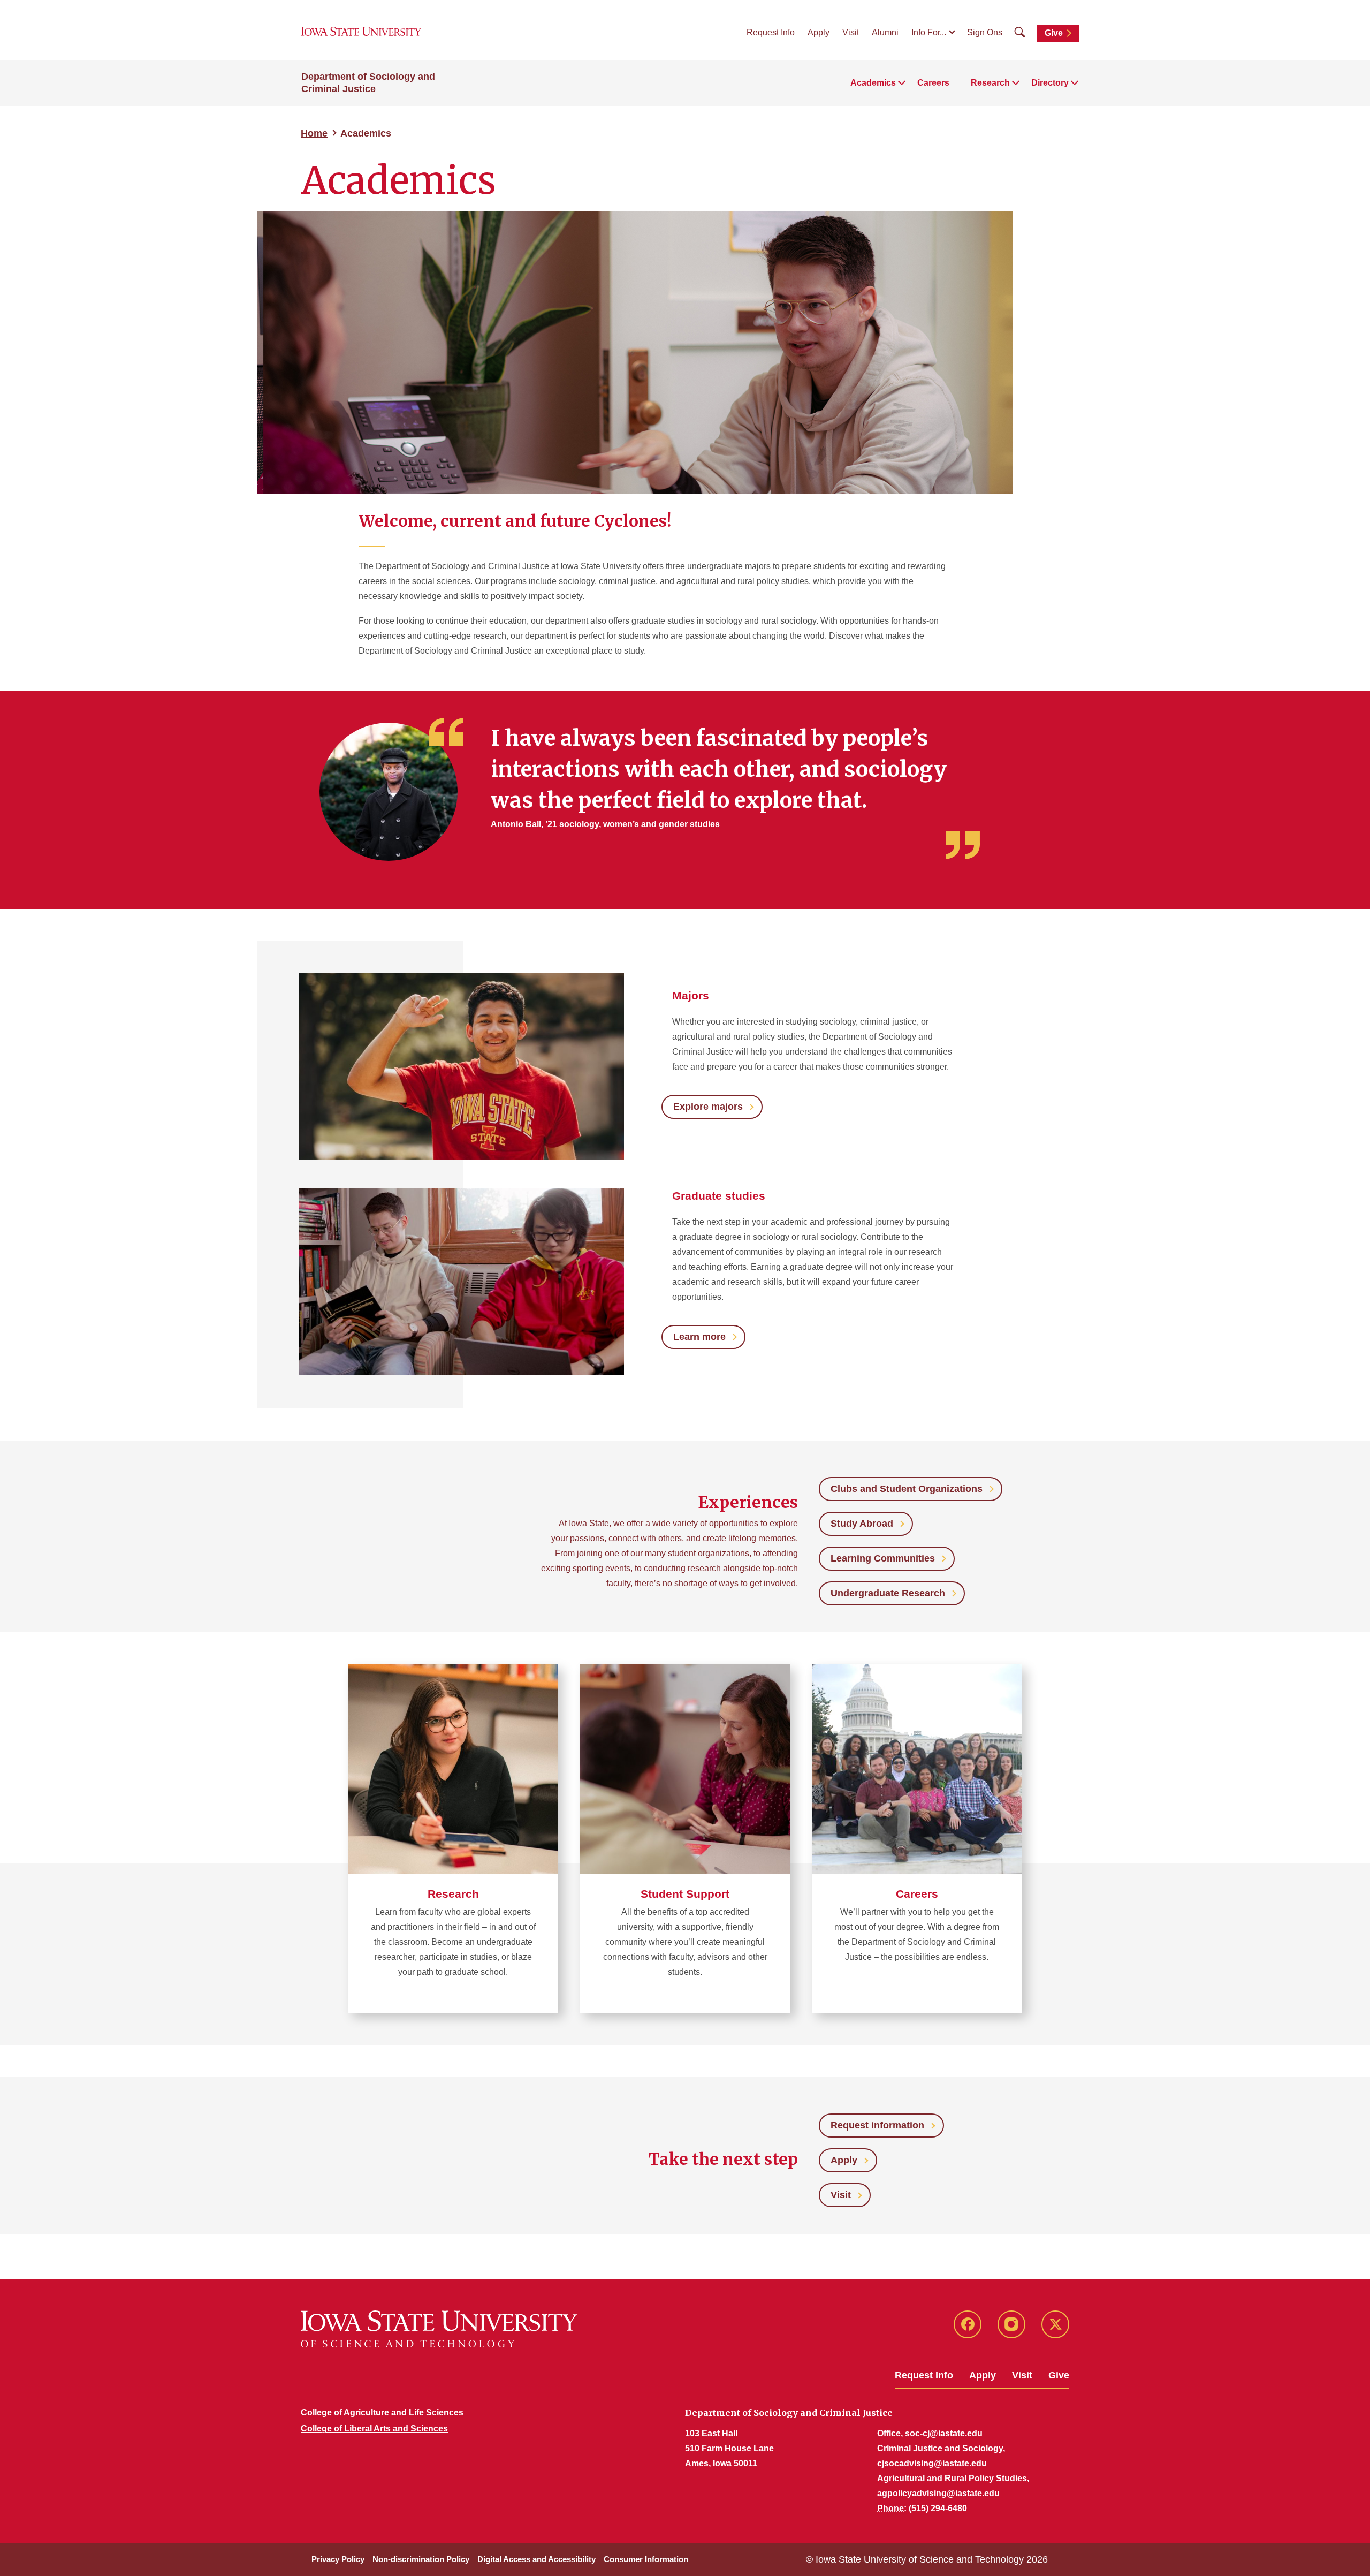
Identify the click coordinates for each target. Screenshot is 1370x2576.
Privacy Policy (338, 2559)
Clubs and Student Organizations (907, 1489)
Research (453, 1894)
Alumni (885, 32)
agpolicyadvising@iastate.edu (938, 2493)
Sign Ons (985, 32)
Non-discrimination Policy (421, 2559)
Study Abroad (862, 1524)
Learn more (699, 1337)
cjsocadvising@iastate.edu (932, 2463)
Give (1054, 33)
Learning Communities (883, 1558)
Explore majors (708, 1107)
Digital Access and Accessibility (536, 2559)
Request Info (771, 32)
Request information (877, 2125)
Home (314, 133)
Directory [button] (1050, 83)
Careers (933, 83)
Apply (819, 32)
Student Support (685, 1894)
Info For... (929, 32)
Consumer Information (646, 2559)
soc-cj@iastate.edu (944, 2433)
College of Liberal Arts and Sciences (374, 2429)
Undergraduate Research (888, 1593)
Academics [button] (873, 83)
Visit (851, 32)
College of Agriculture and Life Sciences (382, 2412)
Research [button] (990, 83)
